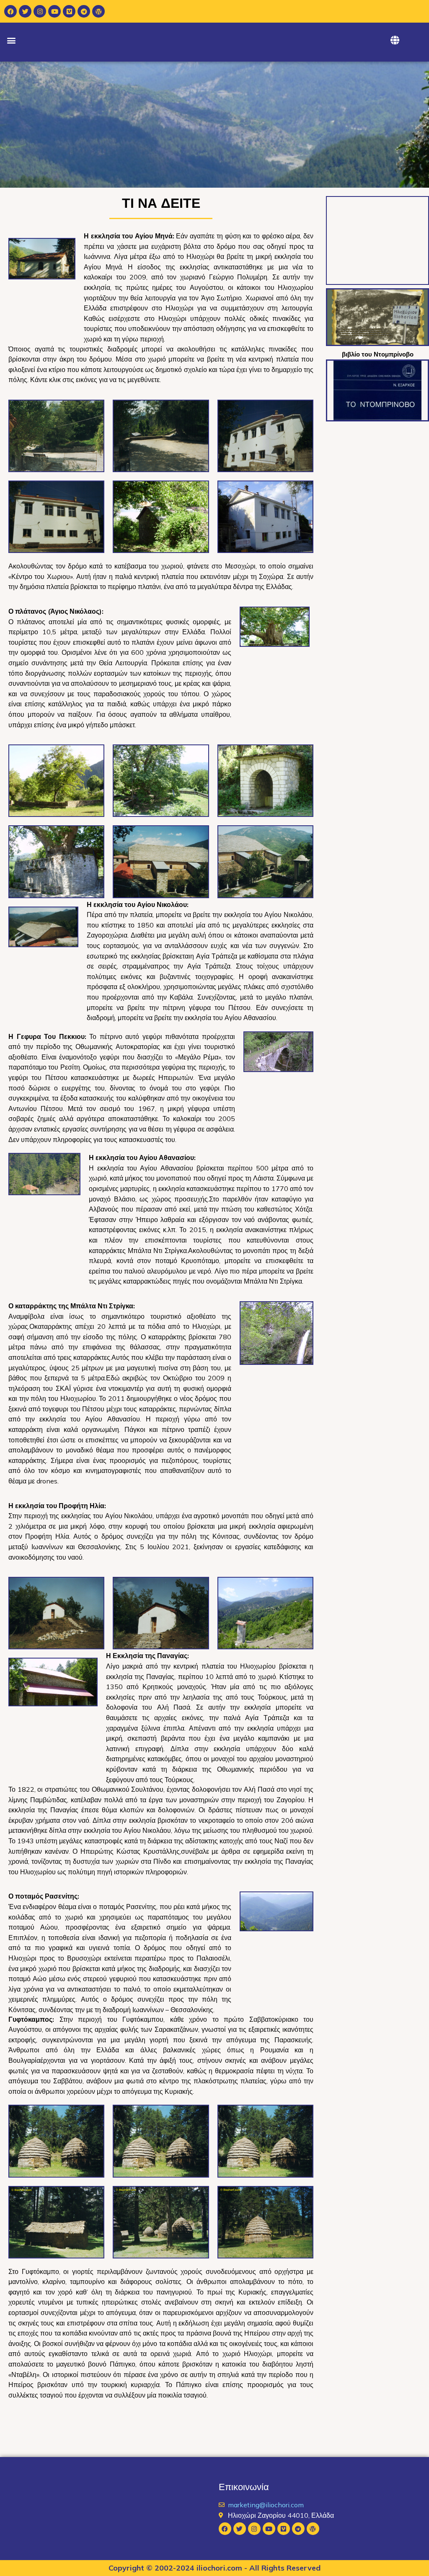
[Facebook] (10, 11)
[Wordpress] (98, 11)
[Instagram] (40, 11)
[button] (11, 40)
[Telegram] (84, 11)
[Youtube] (54, 11)
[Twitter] (25, 11)
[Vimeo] (69, 11)
